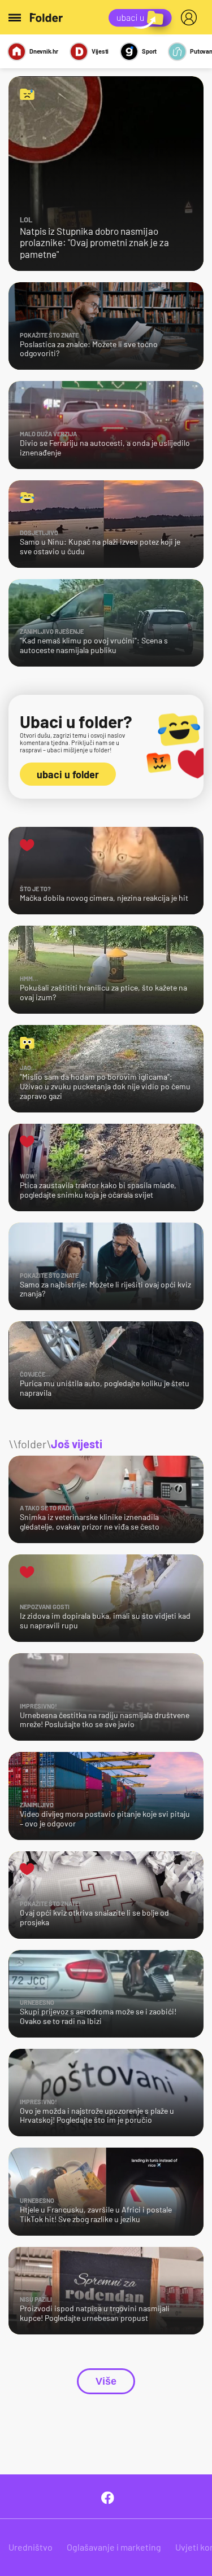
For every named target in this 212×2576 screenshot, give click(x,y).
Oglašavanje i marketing (114, 2547)
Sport (149, 51)
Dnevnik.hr (44, 51)
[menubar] (191, 17)
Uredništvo (31, 2547)
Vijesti (100, 51)
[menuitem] (191, 17)
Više (106, 2381)
